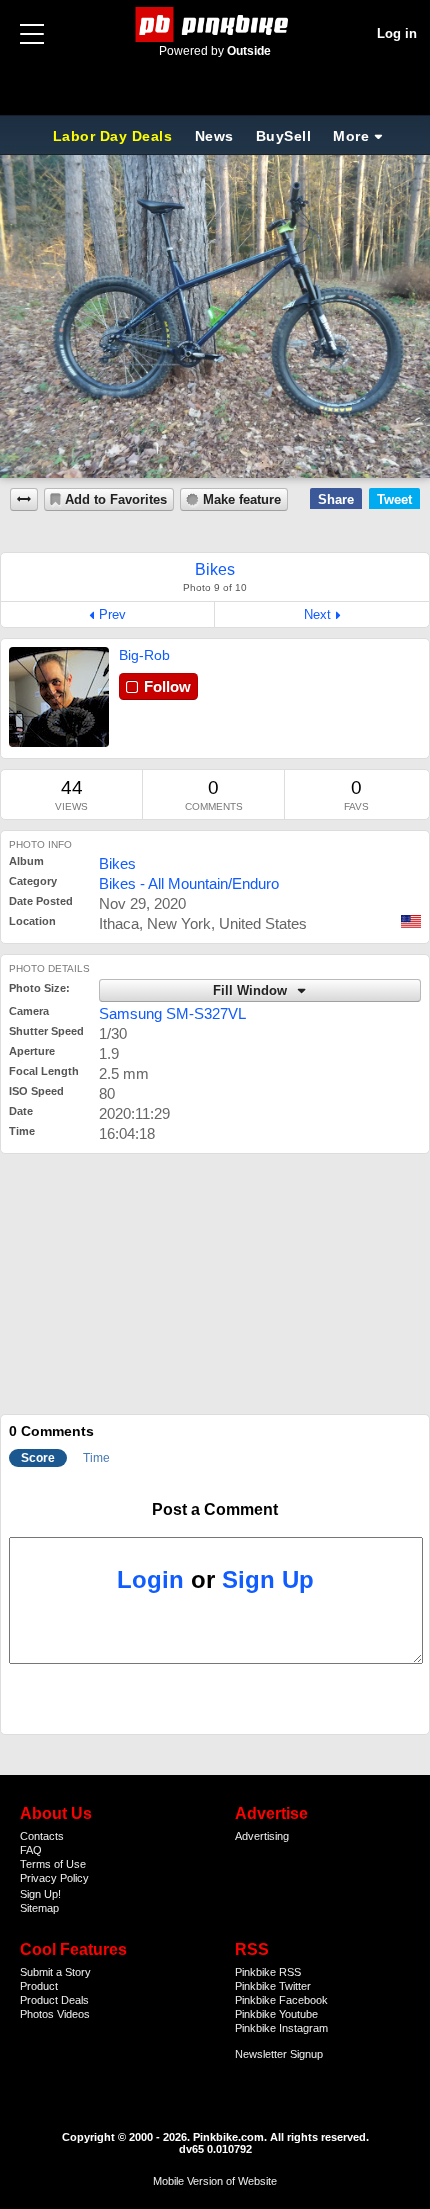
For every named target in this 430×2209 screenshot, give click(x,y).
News (214, 136)
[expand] (24, 499)
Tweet (394, 499)
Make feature (242, 500)
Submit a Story (55, 1972)
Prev (112, 614)
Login (150, 1579)
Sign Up (268, 1579)
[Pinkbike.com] (215, 24)
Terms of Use (53, 1864)
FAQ (31, 1850)
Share (336, 499)
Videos (73, 2014)
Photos (37, 2014)
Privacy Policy (54, 1878)
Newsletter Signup (279, 2054)
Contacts (42, 1836)
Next (317, 614)
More (351, 136)
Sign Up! (40, 1894)
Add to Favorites (116, 500)
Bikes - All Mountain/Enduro (189, 883)
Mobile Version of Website (215, 2181)
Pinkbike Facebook (281, 2000)
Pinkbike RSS (268, 1972)
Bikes (117, 863)
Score (38, 1458)
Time (96, 1458)
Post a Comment (215, 1509)
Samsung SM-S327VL (172, 1013)
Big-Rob (144, 655)
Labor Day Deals (115, 136)
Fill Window (252, 991)
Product (39, 1986)
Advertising (262, 1836)
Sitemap (39, 1908)
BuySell (284, 136)
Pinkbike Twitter (273, 1986)
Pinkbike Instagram (281, 2028)
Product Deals (54, 2000)
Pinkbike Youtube (276, 2014)
